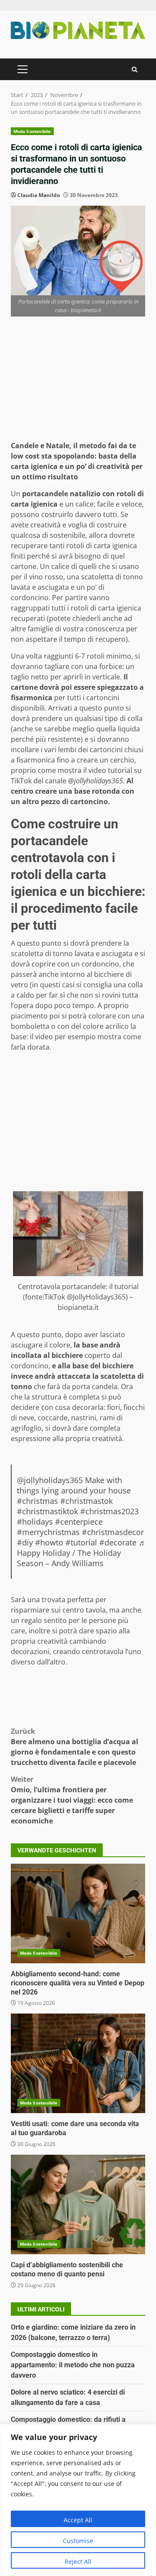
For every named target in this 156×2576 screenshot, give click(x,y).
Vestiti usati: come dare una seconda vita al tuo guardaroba (78, 2063)
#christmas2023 (109, 1511)
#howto (49, 1542)
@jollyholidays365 (50, 1480)
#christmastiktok (47, 1511)
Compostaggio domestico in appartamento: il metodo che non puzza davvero (73, 2365)
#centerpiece (79, 1522)
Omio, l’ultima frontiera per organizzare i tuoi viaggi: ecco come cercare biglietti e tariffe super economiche (72, 1800)
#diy (25, 1542)
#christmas (37, 1501)
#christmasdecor (113, 1532)
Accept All (78, 2520)
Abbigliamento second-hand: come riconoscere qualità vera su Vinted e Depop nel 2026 (78, 1913)
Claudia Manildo (39, 195)
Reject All (78, 2561)
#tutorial (81, 1542)
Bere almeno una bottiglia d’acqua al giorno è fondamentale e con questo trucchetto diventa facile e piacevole (75, 1747)
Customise (78, 2541)
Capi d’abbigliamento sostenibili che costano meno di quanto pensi (78, 2204)
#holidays (35, 1522)
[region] (78, 2500)
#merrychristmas (48, 1532)
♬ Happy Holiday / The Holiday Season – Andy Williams (82, 1553)
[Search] (135, 69)
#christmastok (86, 1501)
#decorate (118, 1542)
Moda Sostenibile (32, 131)
